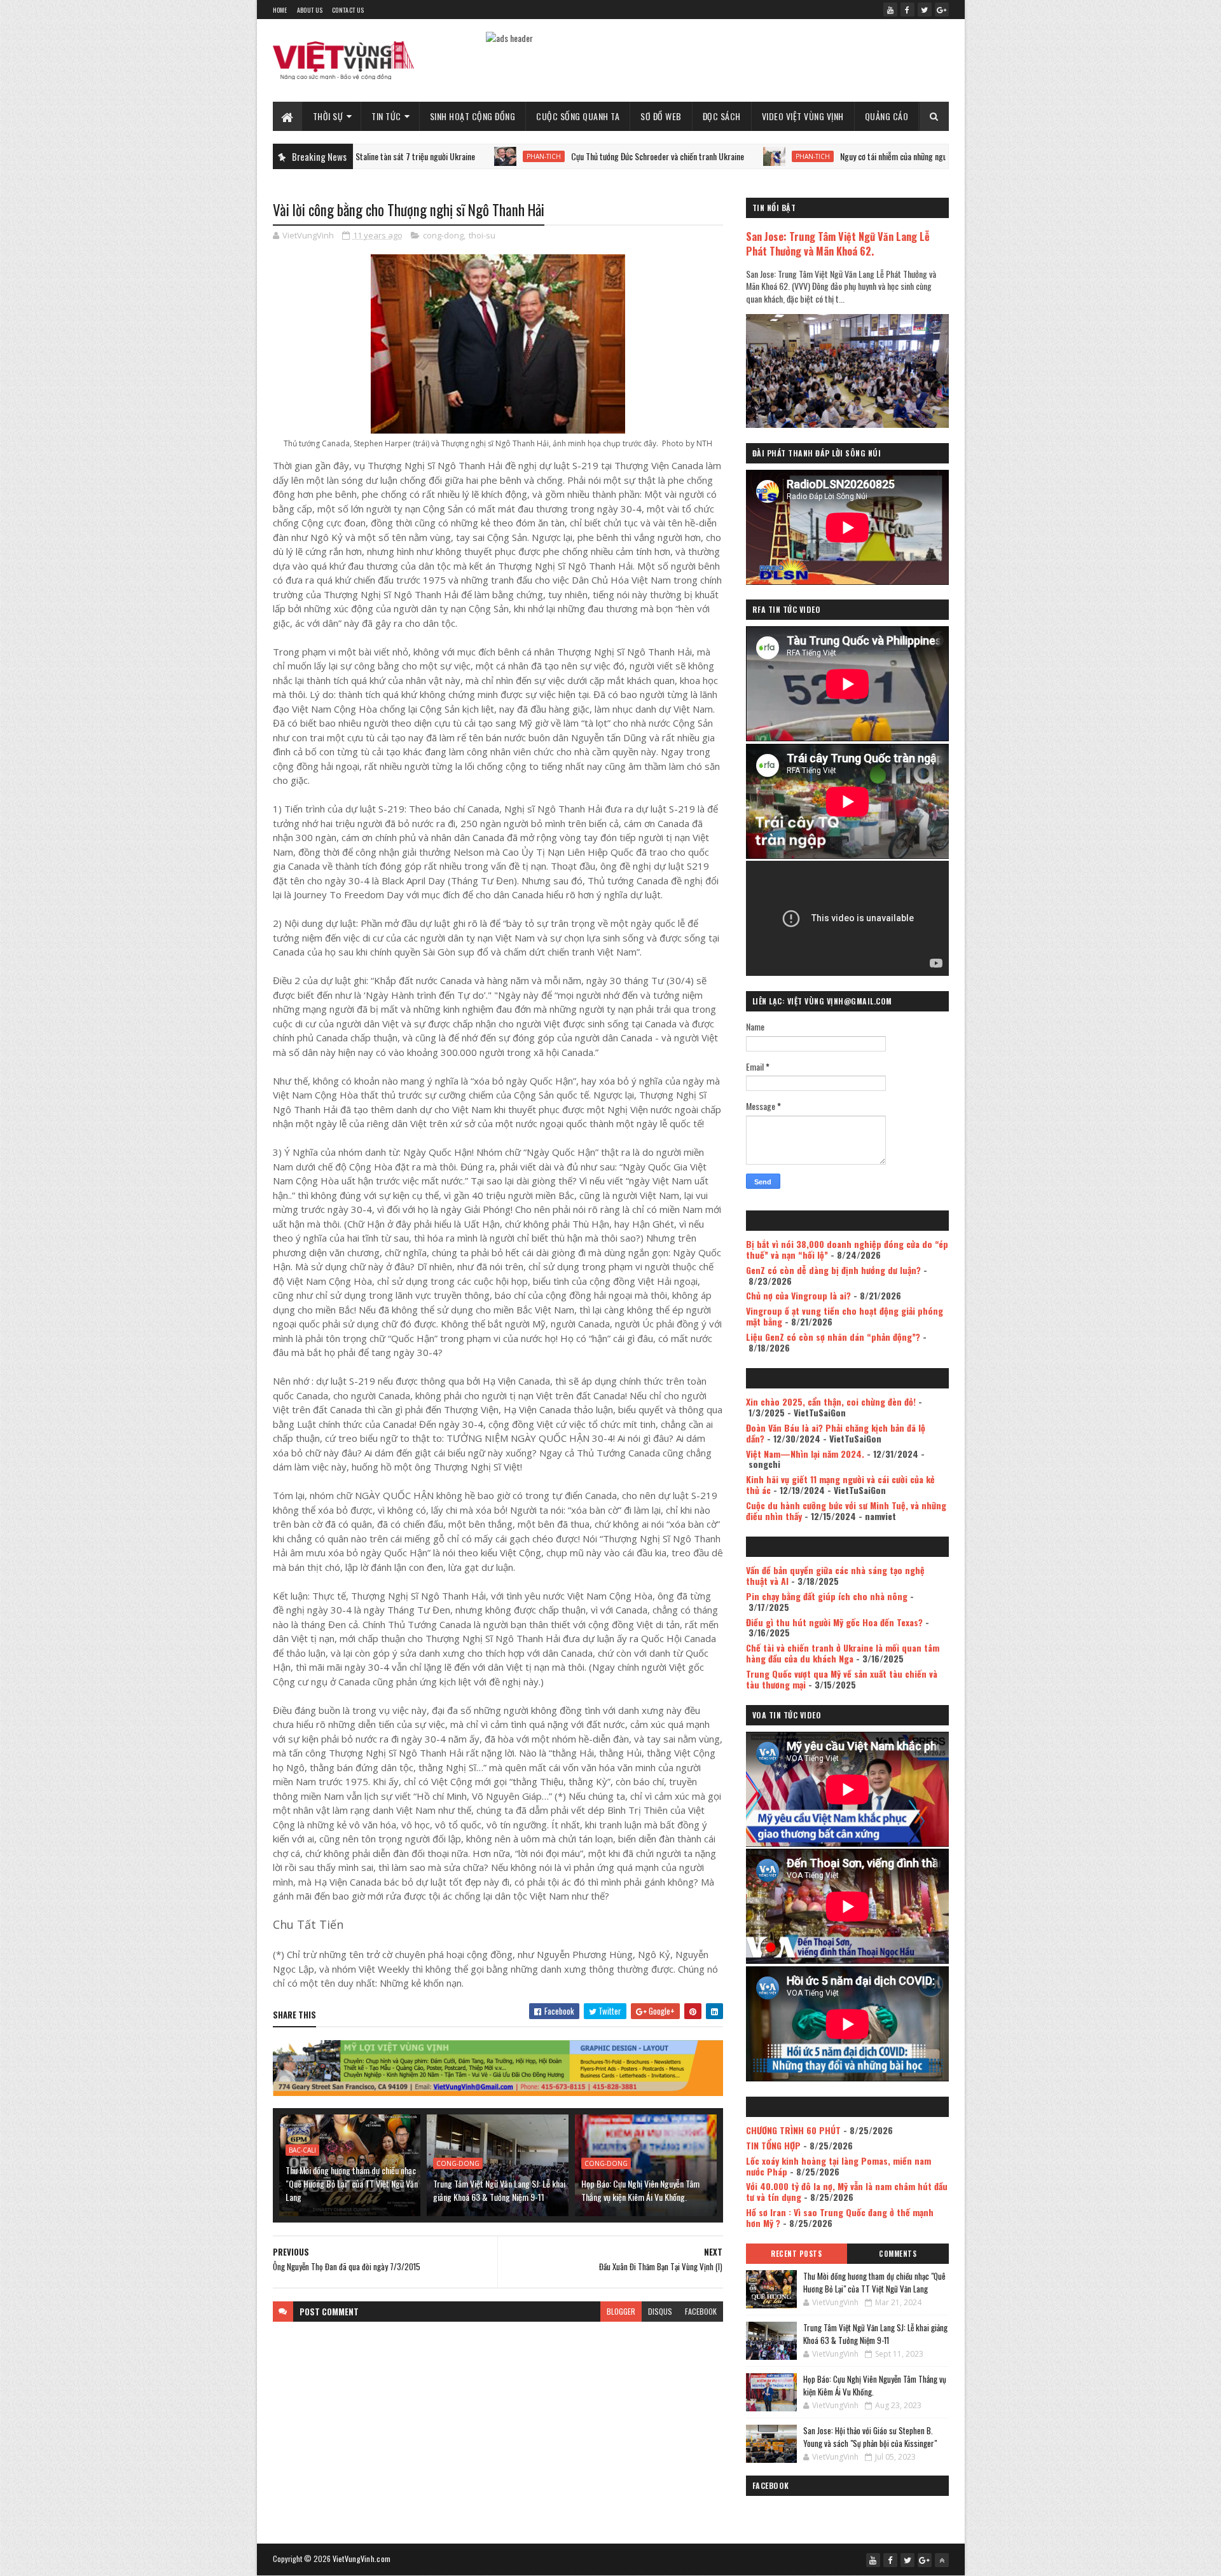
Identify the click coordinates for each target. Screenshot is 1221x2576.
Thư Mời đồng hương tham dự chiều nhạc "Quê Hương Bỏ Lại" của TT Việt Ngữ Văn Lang (352, 2183)
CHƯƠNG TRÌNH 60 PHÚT (793, 2130)
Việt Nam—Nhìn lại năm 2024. (805, 1454)
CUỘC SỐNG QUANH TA (578, 116)
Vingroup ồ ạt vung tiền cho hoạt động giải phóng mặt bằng (845, 1316)
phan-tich (424, 156)
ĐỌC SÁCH (722, 116)
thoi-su (482, 235)
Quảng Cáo (887, 116)
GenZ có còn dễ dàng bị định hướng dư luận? (833, 1270)
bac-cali (302, 2150)
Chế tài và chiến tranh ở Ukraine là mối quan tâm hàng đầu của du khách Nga (843, 1653)
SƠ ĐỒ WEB (661, 116)
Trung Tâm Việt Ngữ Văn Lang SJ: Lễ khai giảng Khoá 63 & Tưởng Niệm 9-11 (499, 2190)
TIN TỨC (386, 116)
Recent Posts (796, 2254)
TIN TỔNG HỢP (773, 2145)
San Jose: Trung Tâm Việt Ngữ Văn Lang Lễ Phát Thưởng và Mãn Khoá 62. (838, 243)
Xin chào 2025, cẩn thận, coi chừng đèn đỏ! (831, 1401)
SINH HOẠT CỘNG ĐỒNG (473, 116)
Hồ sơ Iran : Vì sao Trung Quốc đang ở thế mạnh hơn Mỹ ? (840, 2217)
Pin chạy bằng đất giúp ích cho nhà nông (827, 1596)
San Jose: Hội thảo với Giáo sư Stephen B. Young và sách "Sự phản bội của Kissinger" (870, 2437)
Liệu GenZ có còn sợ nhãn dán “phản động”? (833, 1337)
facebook (701, 2311)
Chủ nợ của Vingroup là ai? (798, 1295)
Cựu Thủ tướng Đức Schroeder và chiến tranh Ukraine (538, 156)
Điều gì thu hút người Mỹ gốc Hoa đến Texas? (834, 1622)
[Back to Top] (942, 2560)
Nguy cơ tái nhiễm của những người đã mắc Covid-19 (805, 156)
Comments (898, 2254)
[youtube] (890, 10)
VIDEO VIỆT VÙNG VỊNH (803, 116)
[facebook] (907, 10)
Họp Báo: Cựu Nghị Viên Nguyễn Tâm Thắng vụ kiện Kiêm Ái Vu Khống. (640, 2190)
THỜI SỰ (328, 116)
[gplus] (942, 10)
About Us (310, 10)
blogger (621, 2311)
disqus (660, 2311)
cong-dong (443, 235)
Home (280, 10)
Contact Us (348, 10)
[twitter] (925, 10)
